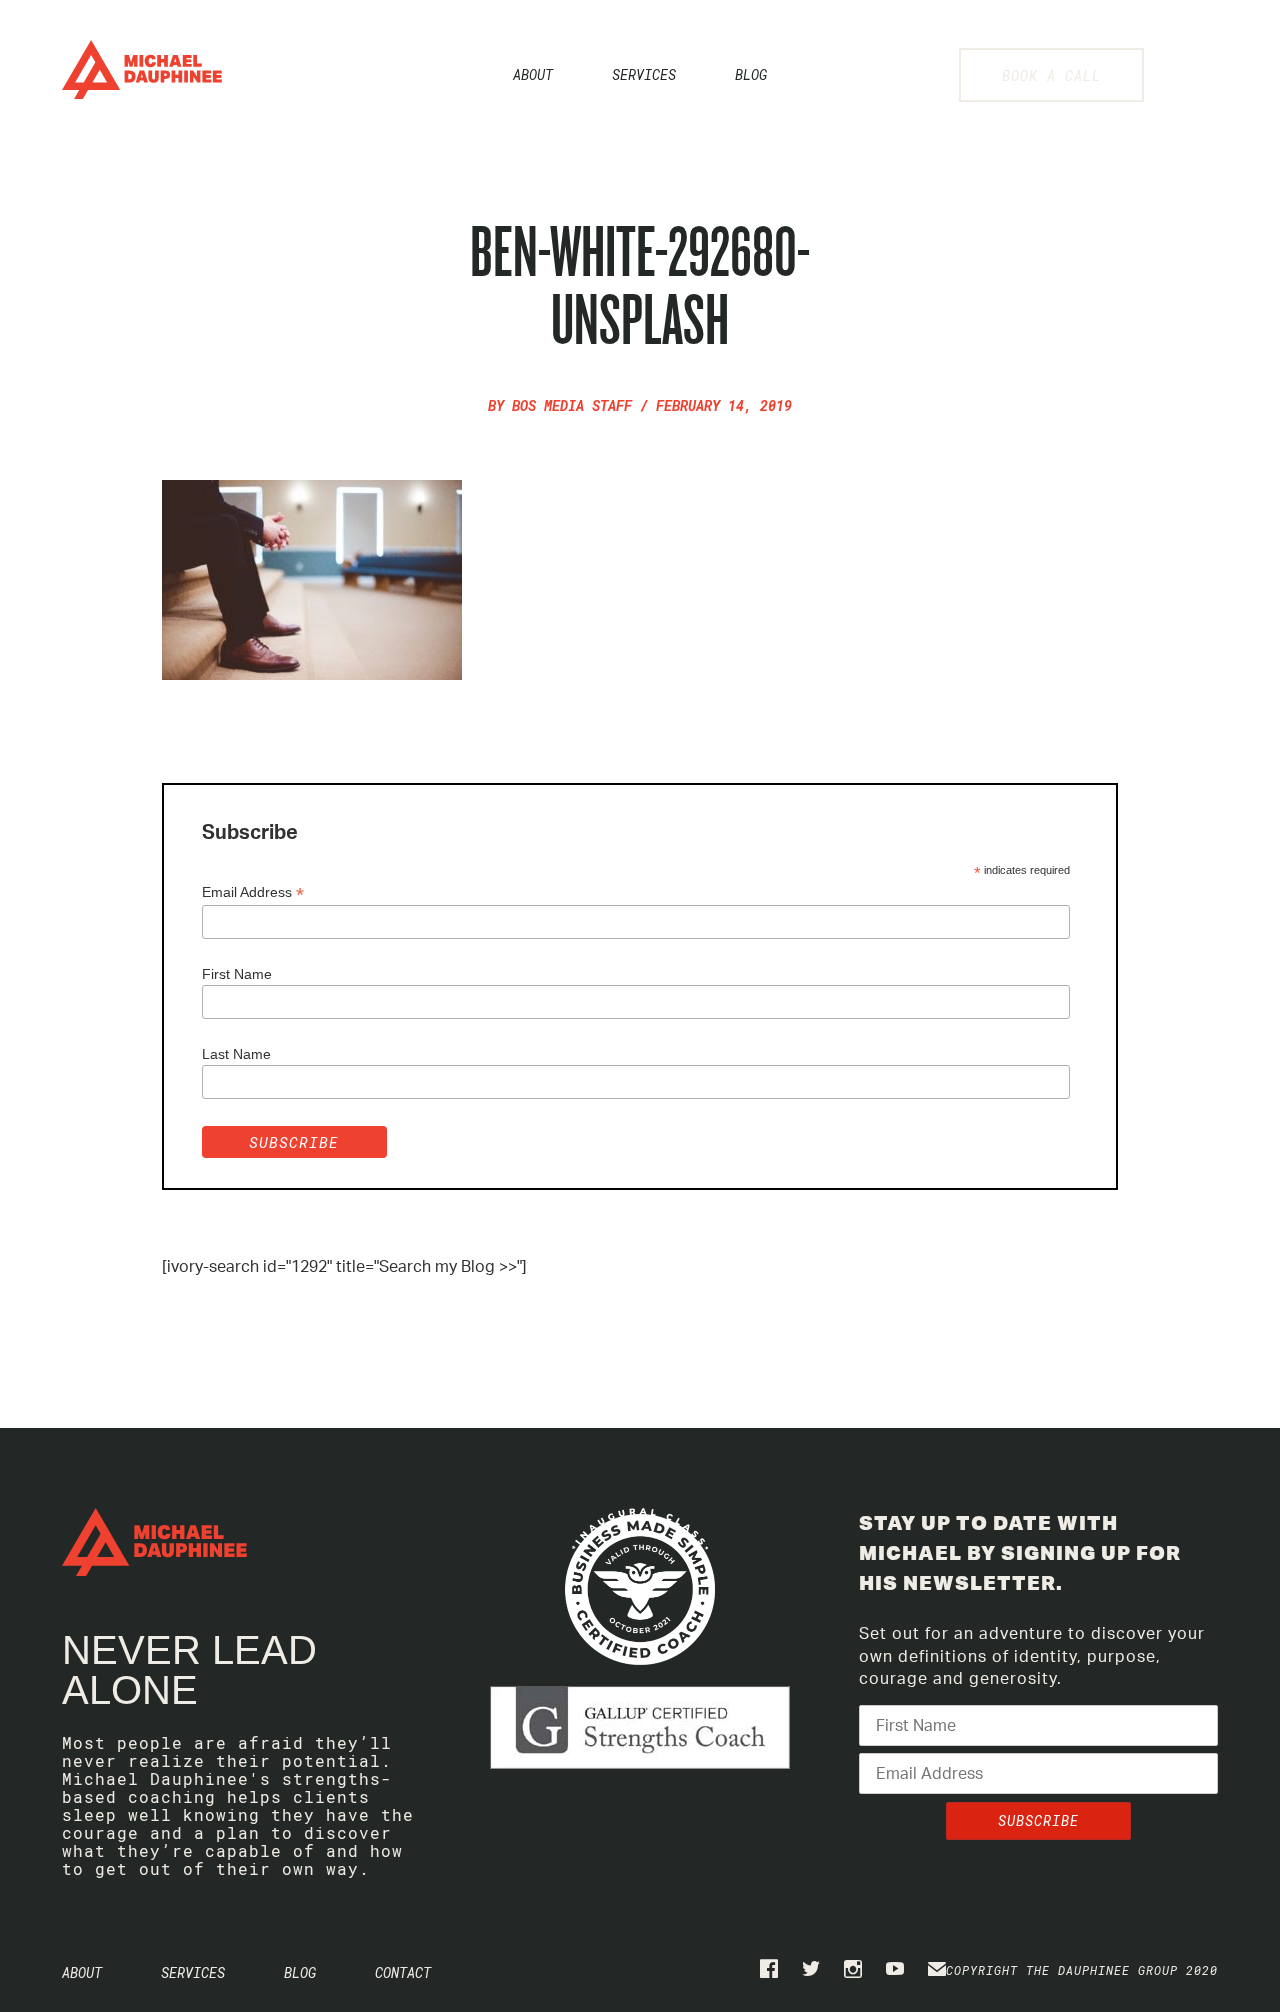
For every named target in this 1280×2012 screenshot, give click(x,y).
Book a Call (1051, 75)
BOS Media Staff (572, 405)
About (533, 74)
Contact (403, 1972)
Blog (751, 74)
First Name (237, 974)
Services (644, 74)
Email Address (253, 892)
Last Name (236, 1054)
